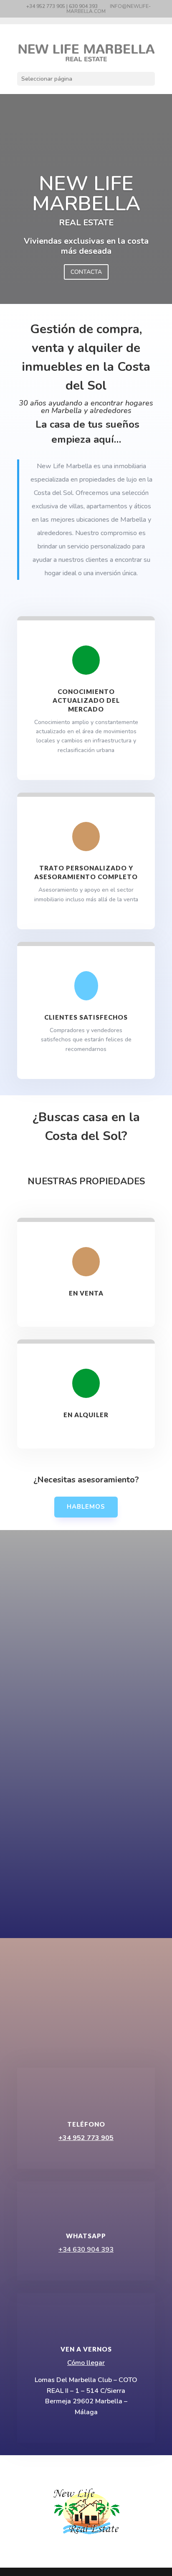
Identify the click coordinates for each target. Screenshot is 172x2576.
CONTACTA (86, 272)
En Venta (86, 1293)
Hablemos (86, 1507)
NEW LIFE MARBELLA (86, 194)
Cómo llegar (86, 2363)
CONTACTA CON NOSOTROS (86, 2032)
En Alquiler (86, 1415)
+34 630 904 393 (86, 2250)
